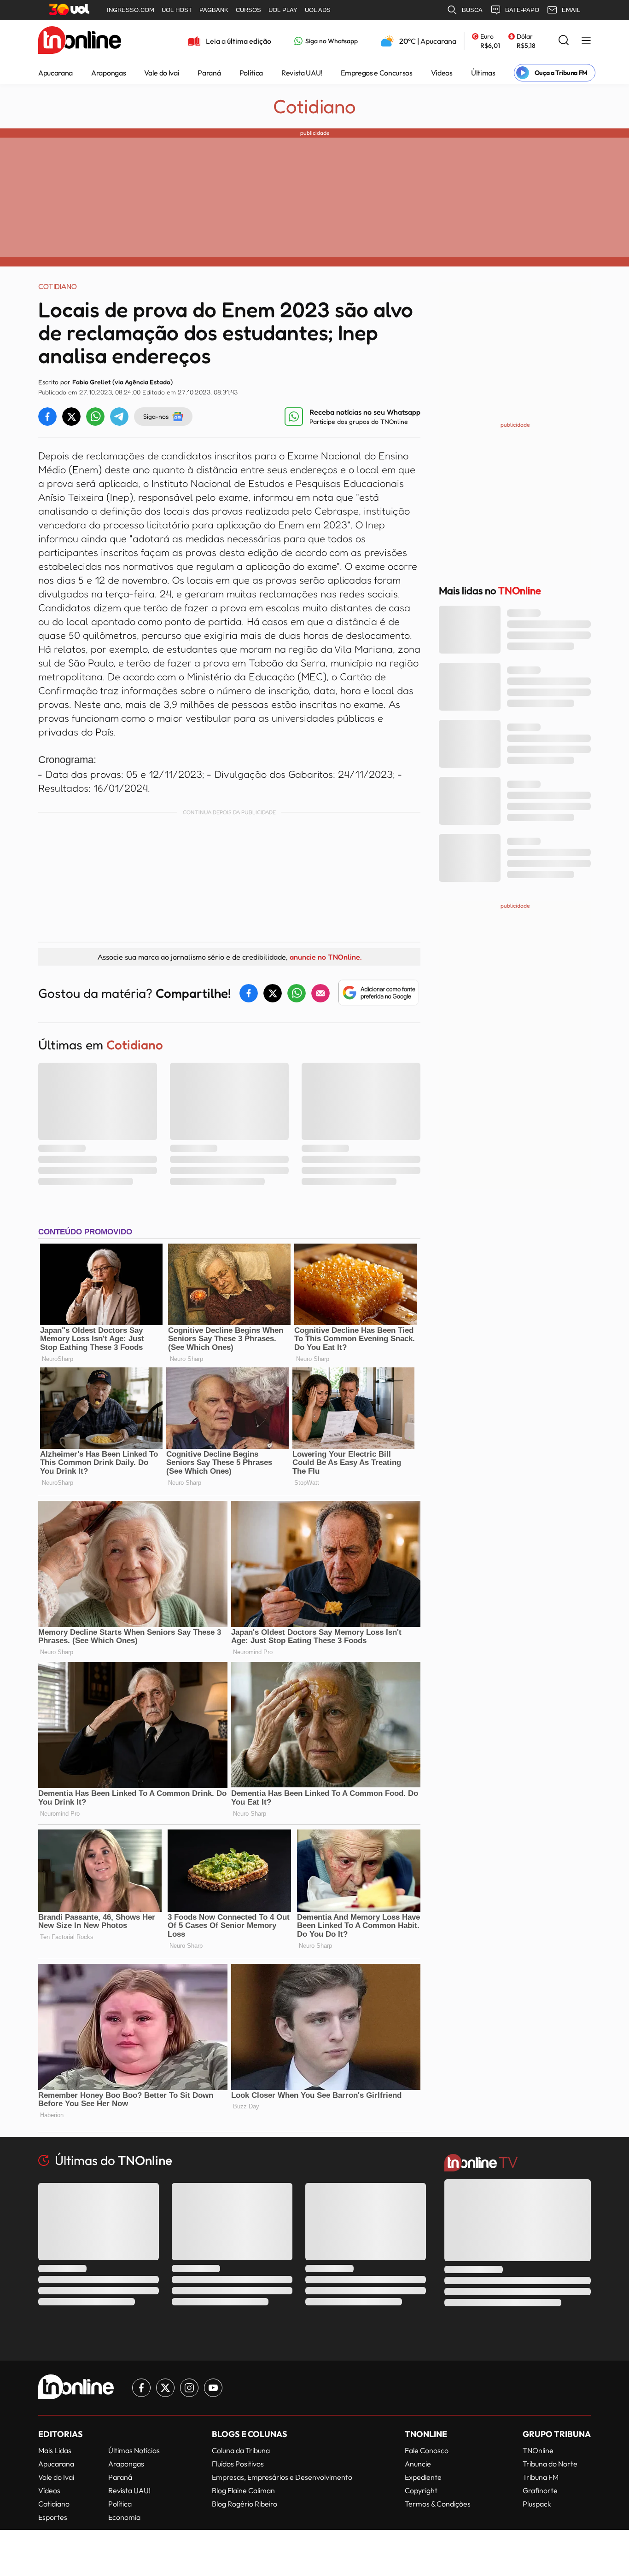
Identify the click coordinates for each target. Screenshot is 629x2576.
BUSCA (472, 10)
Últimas (483, 73)
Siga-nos (156, 416)
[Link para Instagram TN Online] (189, 2388)
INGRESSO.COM (131, 10)
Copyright (421, 2490)
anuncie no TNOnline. (326, 957)
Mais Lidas (55, 2450)
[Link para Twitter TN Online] (165, 2388)
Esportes (53, 2517)
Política (251, 73)
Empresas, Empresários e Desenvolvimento (282, 2477)
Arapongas (108, 73)
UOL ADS (318, 10)
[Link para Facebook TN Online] (141, 2388)
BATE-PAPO (522, 10)
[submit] (564, 41)
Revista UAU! (302, 73)
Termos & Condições (438, 2504)
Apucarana (55, 73)
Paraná (209, 73)
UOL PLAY (283, 10)
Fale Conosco (427, 2450)
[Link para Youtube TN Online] (213, 2388)
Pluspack (537, 2504)
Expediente (423, 2477)
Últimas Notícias (134, 2450)
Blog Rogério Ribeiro (245, 2504)
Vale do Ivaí (162, 73)
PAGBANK (214, 10)
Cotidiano (314, 106)
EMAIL (571, 10)
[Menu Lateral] (586, 41)
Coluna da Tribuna (241, 2450)
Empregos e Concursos (377, 73)
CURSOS (248, 10)
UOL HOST (177, 10)
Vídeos (442, 73)
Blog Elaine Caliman (243, 2490)
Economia (124, 2517)
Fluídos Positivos (238, 2464)
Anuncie (418, 2464)
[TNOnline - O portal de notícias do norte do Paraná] (80, 41)
